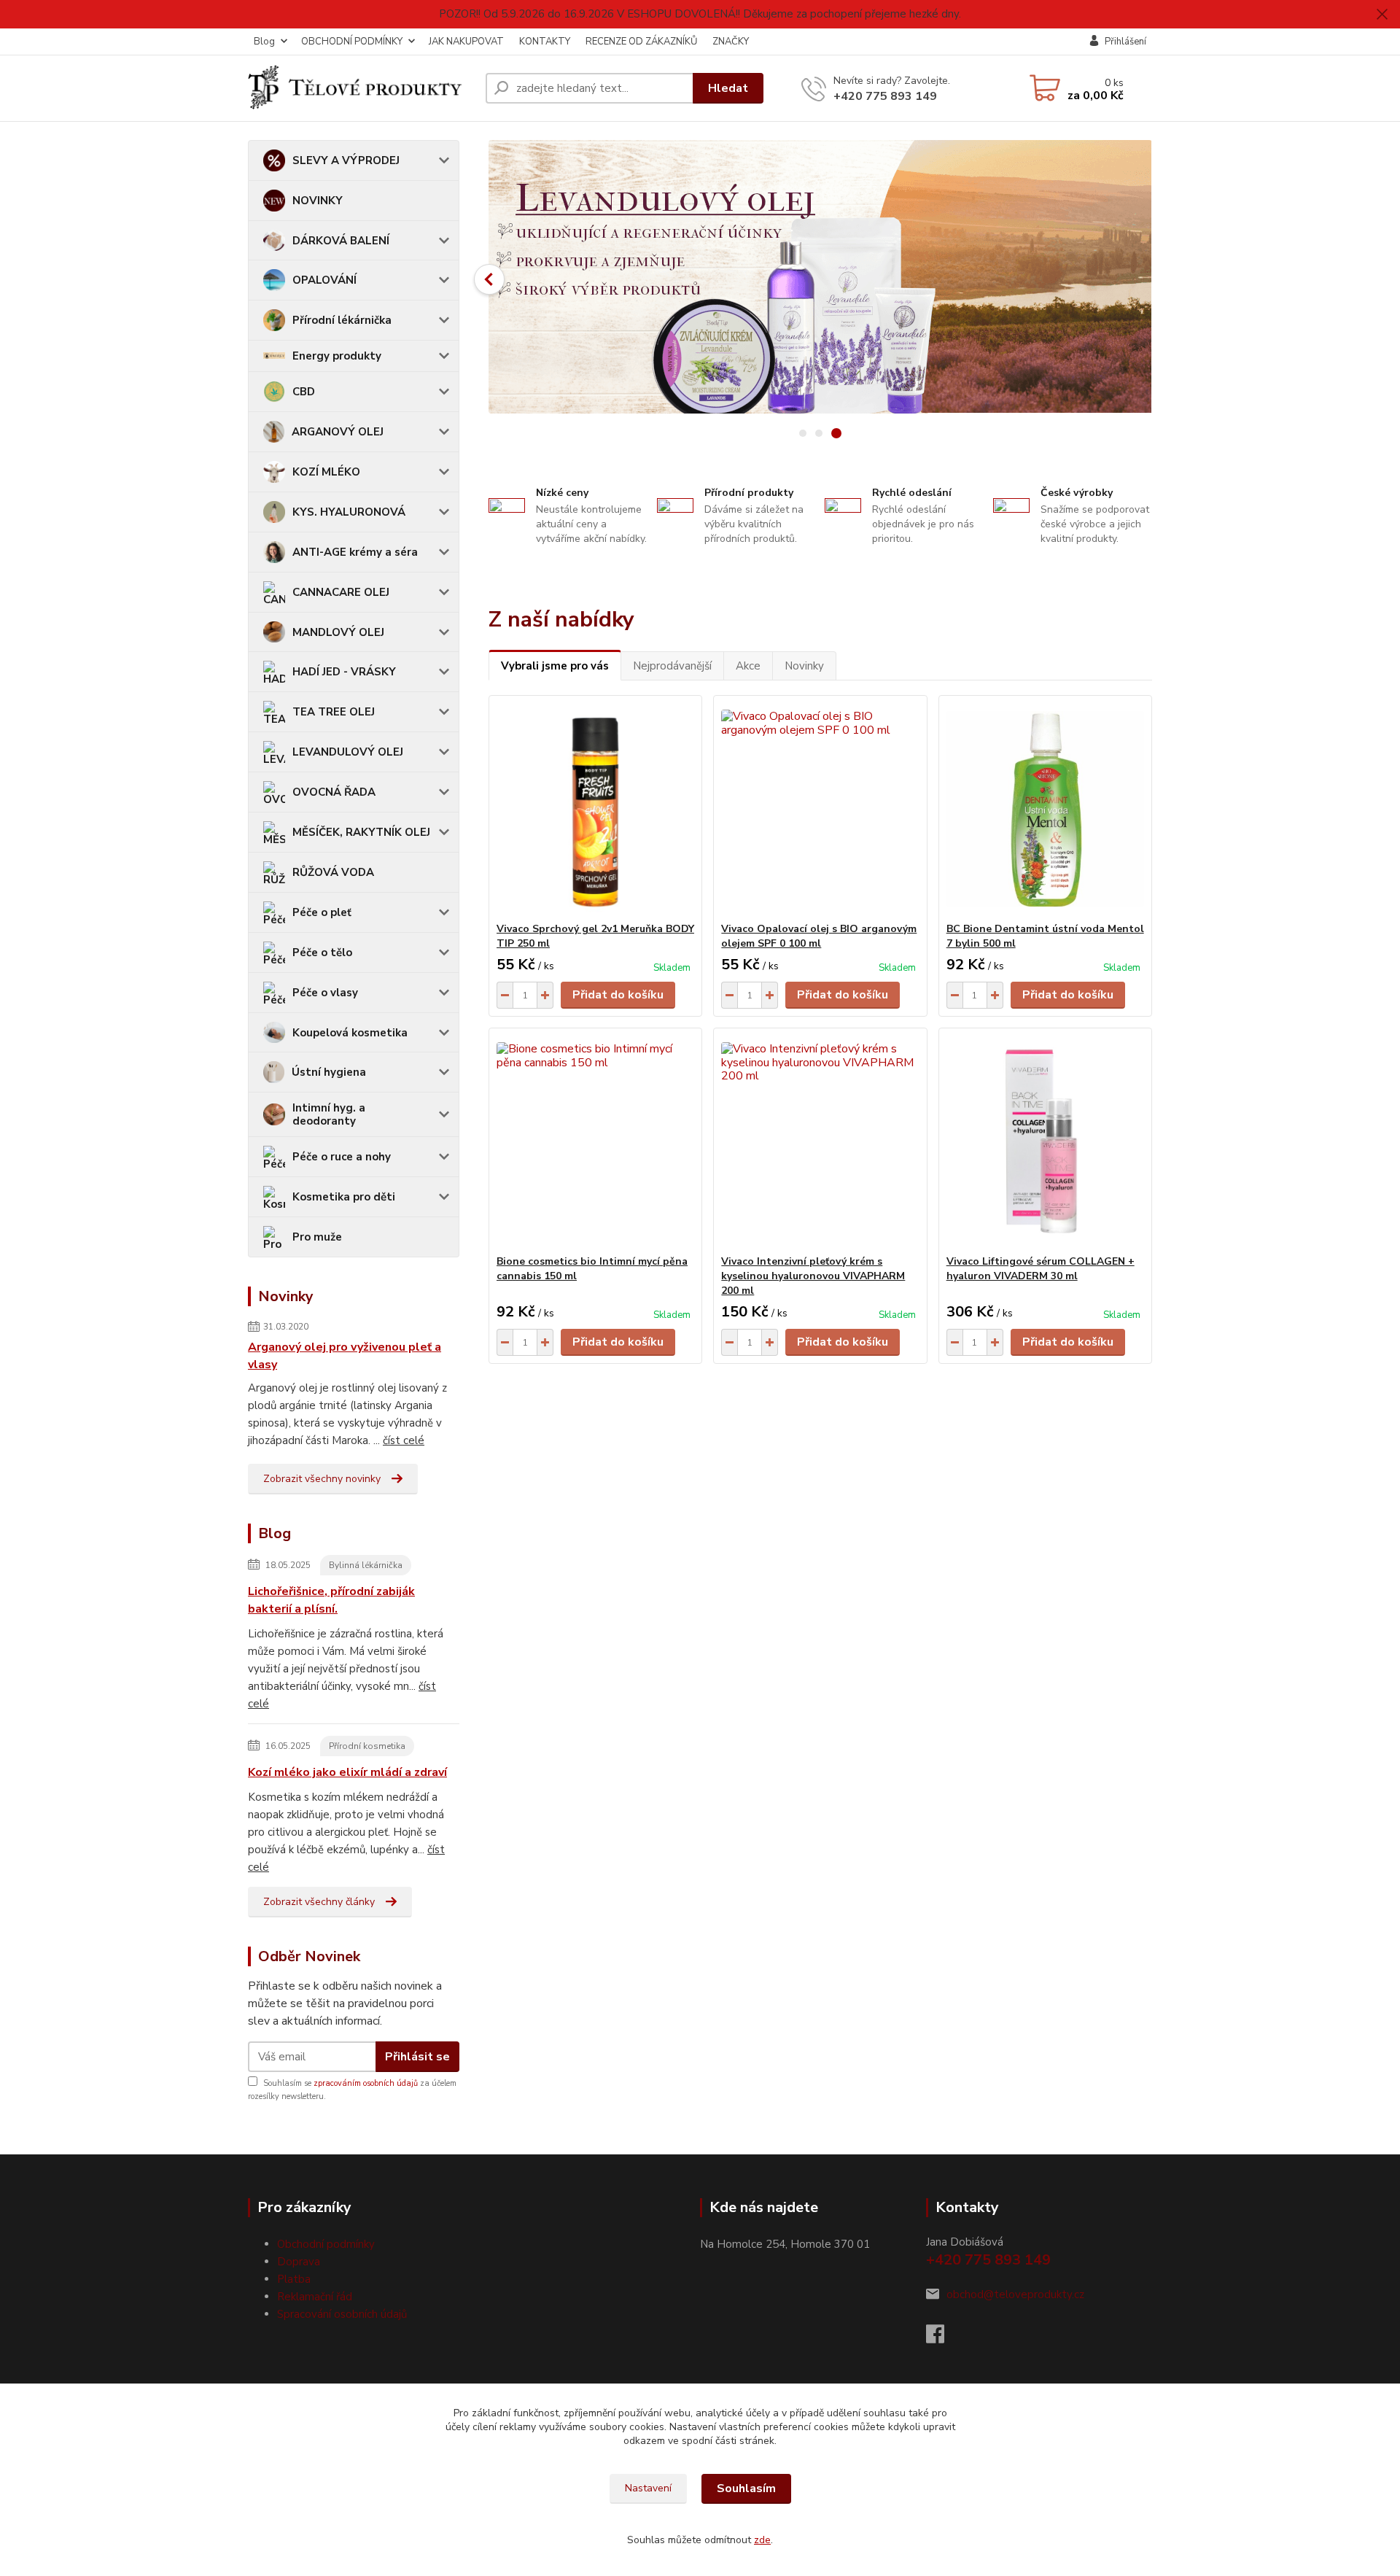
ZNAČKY (731, 42)
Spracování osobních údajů (342, 2314)
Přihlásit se (417, 2057)
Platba (294, 2279)
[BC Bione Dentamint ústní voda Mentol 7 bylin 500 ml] (1045, 809)
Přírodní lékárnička (342, 320)
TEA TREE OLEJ (334, 712)
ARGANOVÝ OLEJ (338, 432)
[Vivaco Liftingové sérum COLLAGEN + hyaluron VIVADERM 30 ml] (1045, 1141)
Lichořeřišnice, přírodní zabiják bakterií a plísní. (331, 1600)
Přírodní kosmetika (367, 1746)
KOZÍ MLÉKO (326, 472)
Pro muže (317, 1237)
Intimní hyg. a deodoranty (329, 1114)
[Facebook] (942, 2338)
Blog (264, 42)
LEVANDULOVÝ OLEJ (348, 752)
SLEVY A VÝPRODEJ (346, 160)
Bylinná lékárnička (366, 1565)
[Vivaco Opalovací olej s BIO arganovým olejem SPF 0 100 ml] (820, 809)
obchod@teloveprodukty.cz (1015, 2294)
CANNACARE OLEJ (341, 592)
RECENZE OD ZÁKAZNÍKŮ (641, 42)
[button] (489, 279)
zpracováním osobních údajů (366, 2083)
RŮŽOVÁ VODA (333, 872)
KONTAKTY (545, 42)
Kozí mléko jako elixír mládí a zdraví (347, 1772)
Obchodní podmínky (326, 2244)
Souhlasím (746, 2488)
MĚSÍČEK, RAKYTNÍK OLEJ (361, 832)
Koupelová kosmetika (350, 1033)
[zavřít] (1382, 15)
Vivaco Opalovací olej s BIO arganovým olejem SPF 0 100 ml (819, 936)
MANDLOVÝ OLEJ (338, 632)
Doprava (299, 2262)
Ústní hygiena (329, 1072)
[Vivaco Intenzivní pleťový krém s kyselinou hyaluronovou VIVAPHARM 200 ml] (820, 1141)
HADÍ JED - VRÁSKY (344, 672)
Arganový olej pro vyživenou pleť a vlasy (345, 1356)
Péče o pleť (322, 912)
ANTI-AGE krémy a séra (355, 552)
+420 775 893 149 (885, 96)
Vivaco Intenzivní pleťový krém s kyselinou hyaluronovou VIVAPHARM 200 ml (813, 1276)
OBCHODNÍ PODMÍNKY (352, 42)
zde (762, 2540)
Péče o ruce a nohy (342, 1157)
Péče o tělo (322, 953)
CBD (304, 392)
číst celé (404, 1440)
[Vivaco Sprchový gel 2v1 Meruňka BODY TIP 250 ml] (595, 809)
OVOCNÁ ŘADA (334, 792)
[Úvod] (361, 88)
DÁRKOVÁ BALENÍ (341, 241)
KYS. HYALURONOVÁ (349, 512)
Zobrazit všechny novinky (322, 1479)
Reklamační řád (315, 2297)
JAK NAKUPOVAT (466, 42)
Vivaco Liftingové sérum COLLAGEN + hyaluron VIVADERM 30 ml (1041, 1269)
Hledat (728, 88)
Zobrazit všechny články (319, 1902)
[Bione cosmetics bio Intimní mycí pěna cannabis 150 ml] (595, 1141)
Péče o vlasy (325, 993)
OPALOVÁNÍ (324, 280)
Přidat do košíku (618, 995)
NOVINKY (318, 201)
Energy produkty (337, 356)
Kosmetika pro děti (344, 1197)
